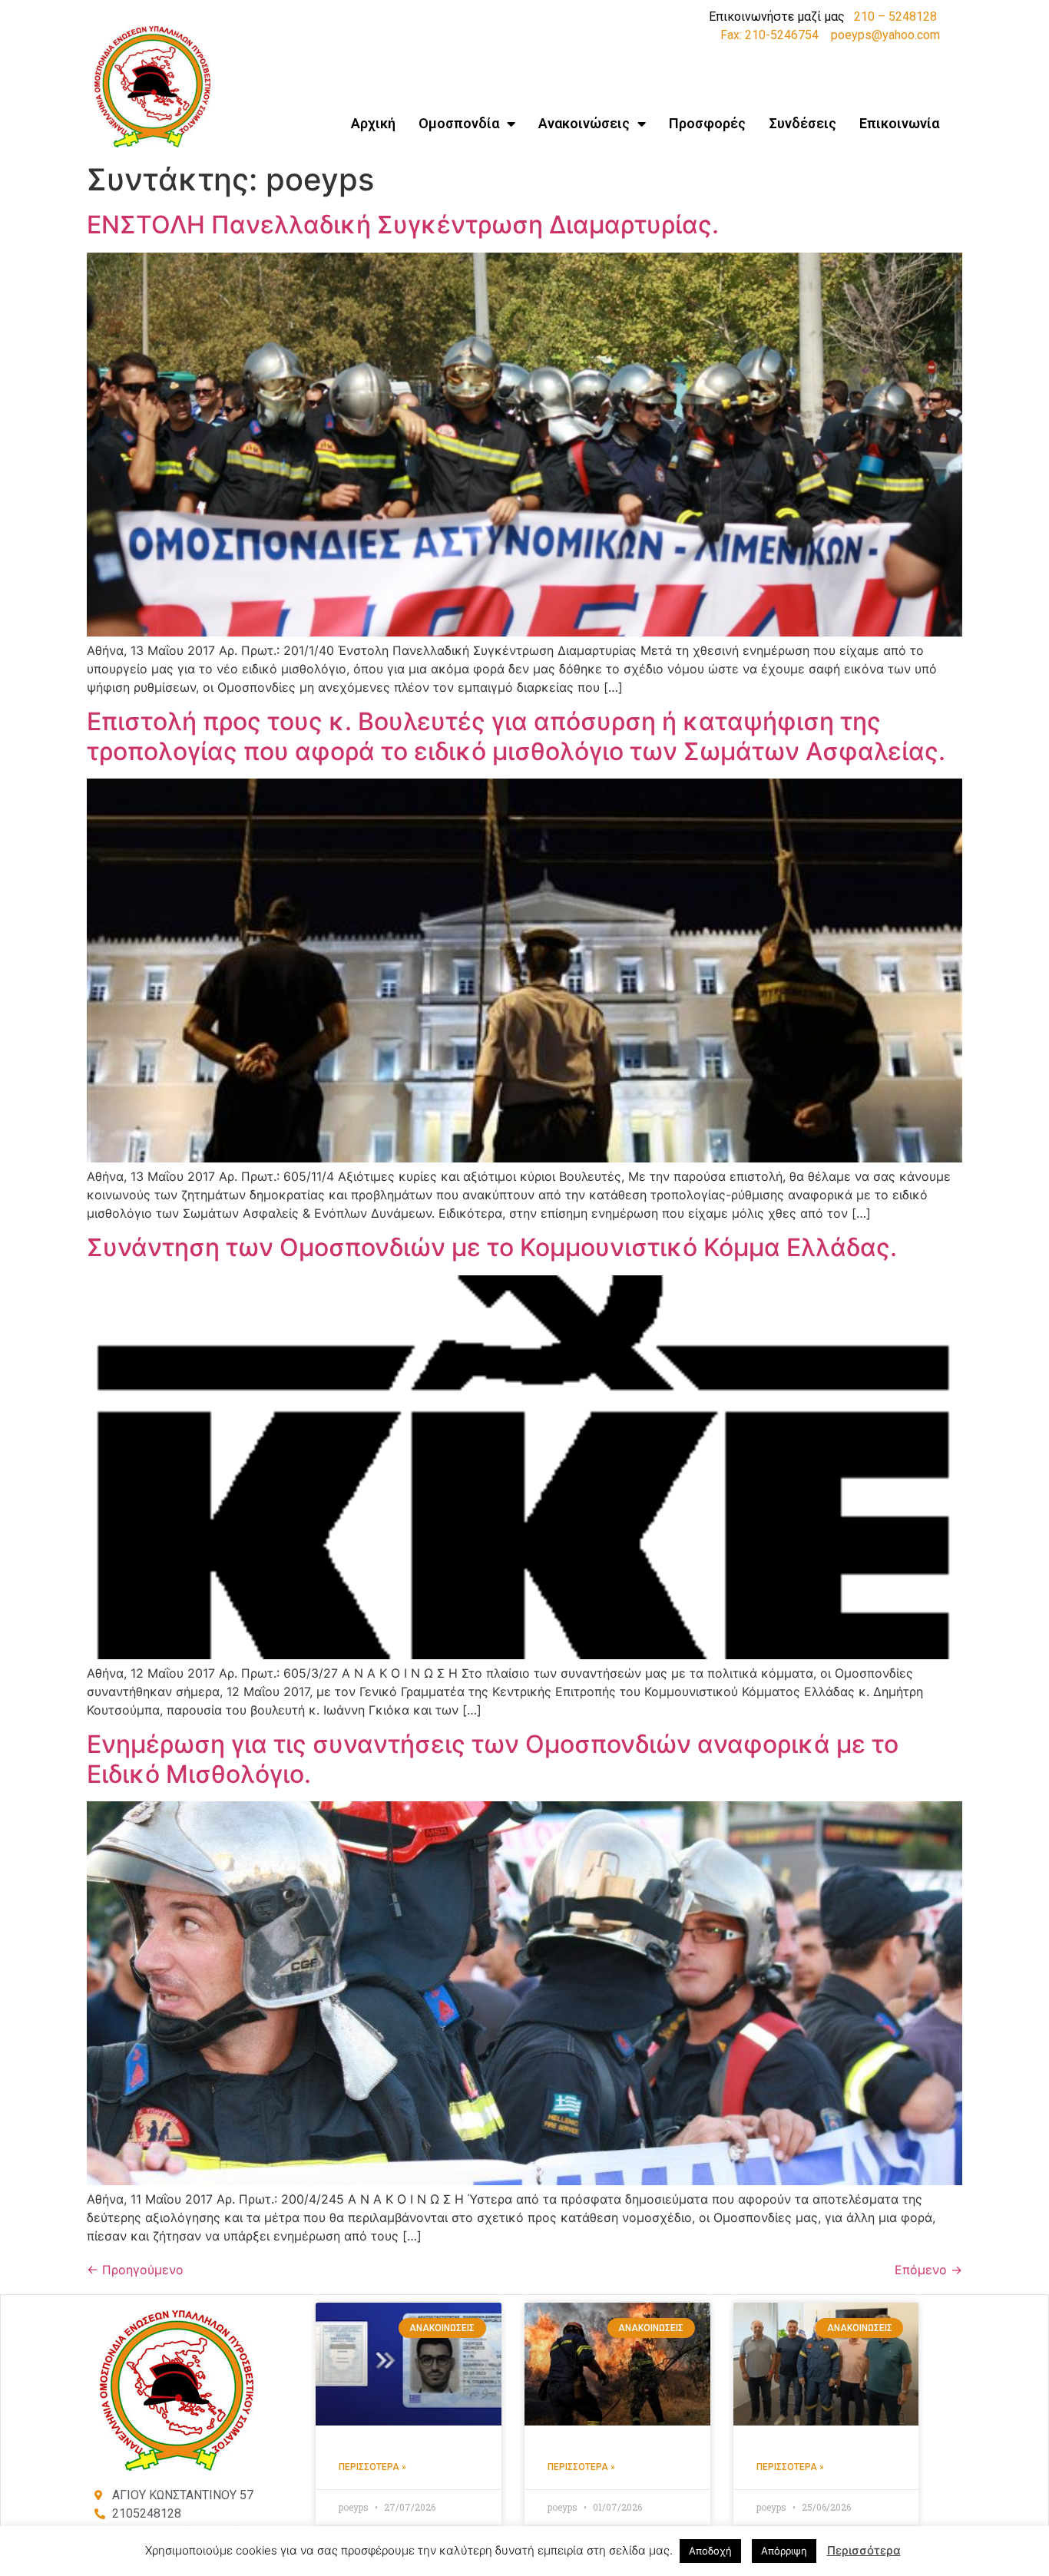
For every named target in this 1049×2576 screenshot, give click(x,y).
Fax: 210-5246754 (769, 35)
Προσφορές (707, 123)
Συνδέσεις (802, 123)
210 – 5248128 (895, 17)
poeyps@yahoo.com (885, 35)
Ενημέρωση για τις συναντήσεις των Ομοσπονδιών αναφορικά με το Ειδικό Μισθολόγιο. (493, 1759)
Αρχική (373, 123)
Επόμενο (928, 2270)
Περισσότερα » (372, 2467)
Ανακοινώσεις (584, 123)
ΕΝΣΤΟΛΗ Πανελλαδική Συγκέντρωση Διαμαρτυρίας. (403, 225)
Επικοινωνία (899, 123)
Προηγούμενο (135, 2270)
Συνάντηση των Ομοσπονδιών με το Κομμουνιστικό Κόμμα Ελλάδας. (492, 1247)
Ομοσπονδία (459, 123)
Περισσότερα (864, 2550)
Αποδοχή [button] (710, 2551)
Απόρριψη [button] (784, 2551)
